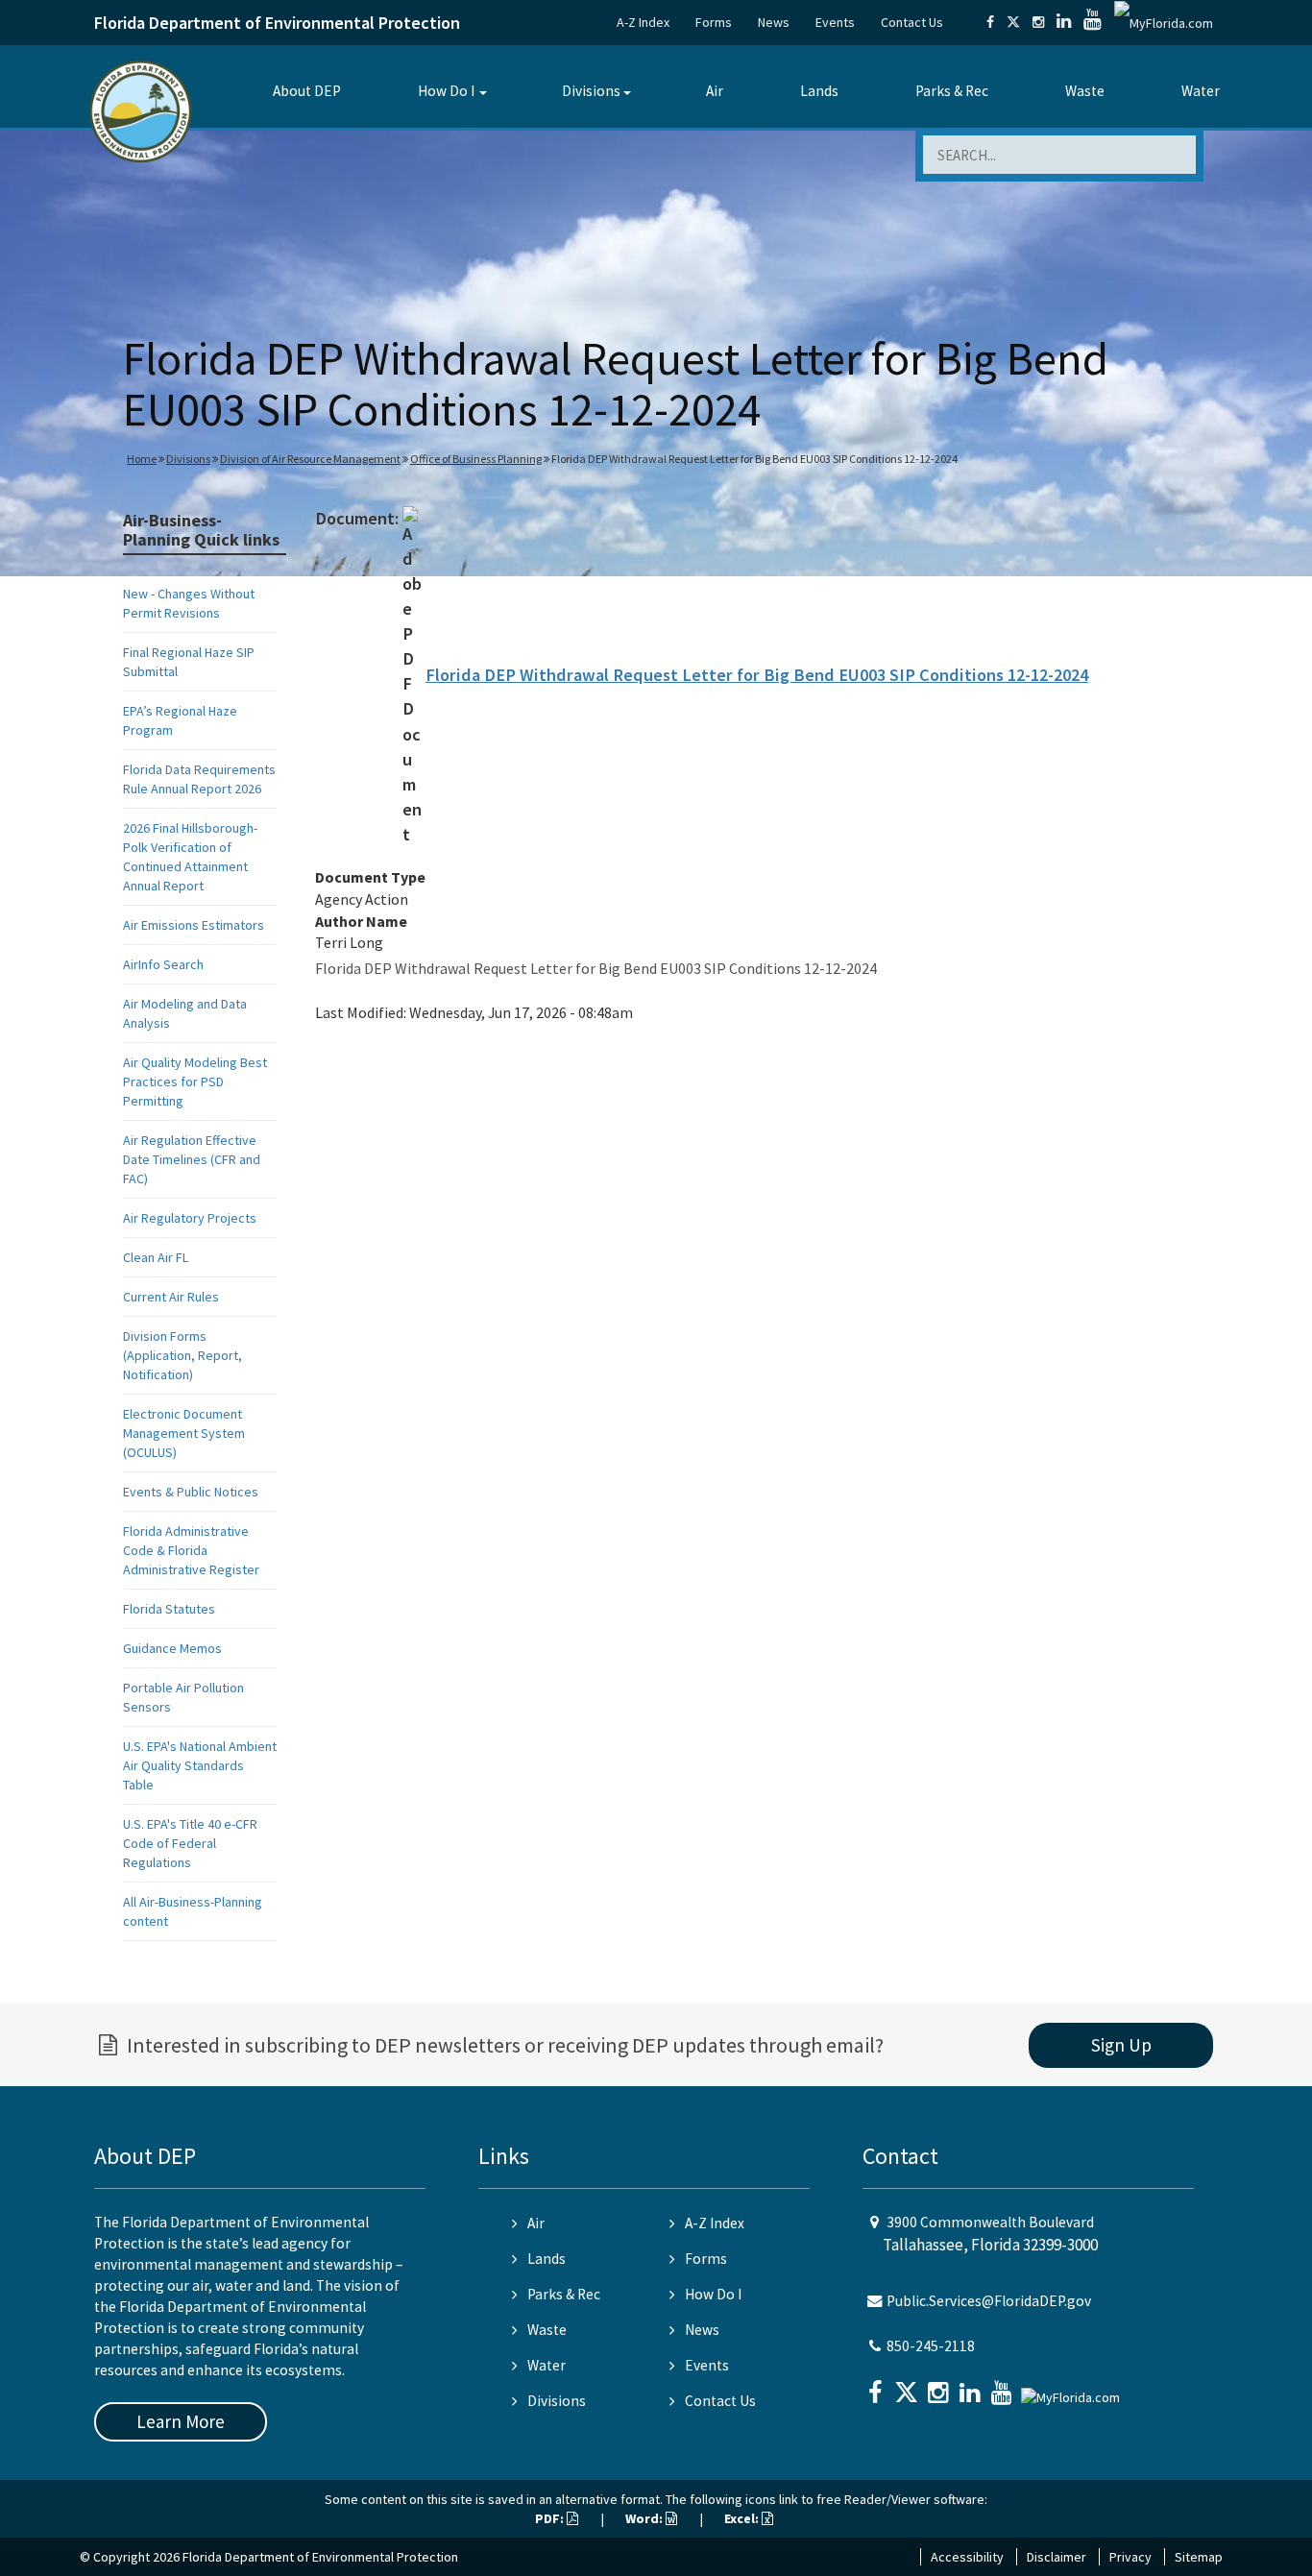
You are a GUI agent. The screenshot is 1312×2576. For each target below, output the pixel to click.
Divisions (591, 91)
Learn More (181, 2421)
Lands (819, 91)
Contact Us (912, 22)
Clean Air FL (156, 1257)
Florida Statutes (169, 1609)
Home (142, 459)
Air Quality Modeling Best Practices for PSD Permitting (195, 1081)
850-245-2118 (931, 2346)
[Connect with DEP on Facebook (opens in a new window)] (990, 22)
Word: (645, 2518)
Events (835, 22)
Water (1201, 91)
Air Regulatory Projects (190, 1218)
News (774, 22)
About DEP (307, 91)
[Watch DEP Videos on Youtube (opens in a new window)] (1093, 22)
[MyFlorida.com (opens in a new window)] (1164, 22)
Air (715, 91)
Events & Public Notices (191, 1492)
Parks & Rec (952, 91)
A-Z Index (643, 22)
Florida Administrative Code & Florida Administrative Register (191, 1550)
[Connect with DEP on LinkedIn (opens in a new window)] (1064, 22)
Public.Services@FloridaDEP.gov (989, 2301)
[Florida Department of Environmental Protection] (141, 110)
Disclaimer (1057, 2557)
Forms (714, 22)
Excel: (743, 2518)
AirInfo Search (163, 964)
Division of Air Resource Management (310, 459)
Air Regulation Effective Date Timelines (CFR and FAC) (192, 1159)
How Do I (446, 91)
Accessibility (967, 2557)
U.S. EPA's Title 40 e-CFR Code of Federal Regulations (190, 1843)
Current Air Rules (171, 1297)
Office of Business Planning (476, 459)
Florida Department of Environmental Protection (277, 23)
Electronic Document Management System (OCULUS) (184, 1433)
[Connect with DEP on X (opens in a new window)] (1013, 22)
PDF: (551, 2518)
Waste (1085, 91)
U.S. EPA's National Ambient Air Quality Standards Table (200, 1765)
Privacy (1130, 2557)
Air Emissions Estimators (194, 925)
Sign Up (1121, 2045)
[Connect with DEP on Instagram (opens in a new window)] (1038, 22)
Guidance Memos (172, 1648)
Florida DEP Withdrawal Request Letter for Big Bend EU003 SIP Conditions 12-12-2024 (757, 675)
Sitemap (1199, 2557)
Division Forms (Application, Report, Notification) (182, 1355)
